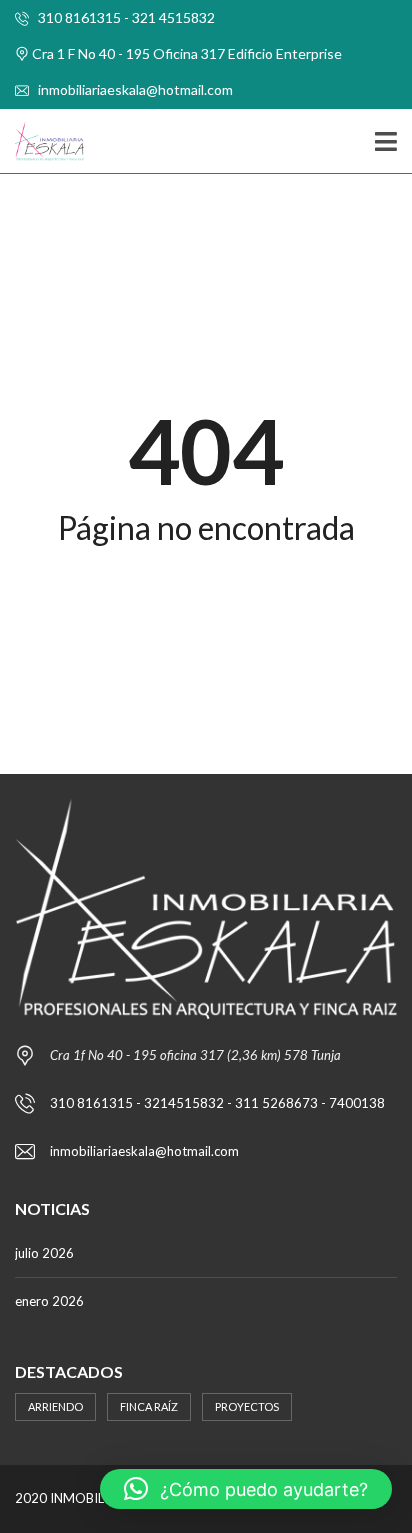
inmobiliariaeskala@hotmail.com (134, 89)
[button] (246, 1489)
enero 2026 (49, 1301)
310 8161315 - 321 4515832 (125, 17)
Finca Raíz (149, 1406)
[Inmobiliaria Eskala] (42, 141)
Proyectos (247, 1406)
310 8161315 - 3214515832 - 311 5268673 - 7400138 (217, 1103)
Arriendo (55, 1406)
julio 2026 (44, 1253)
